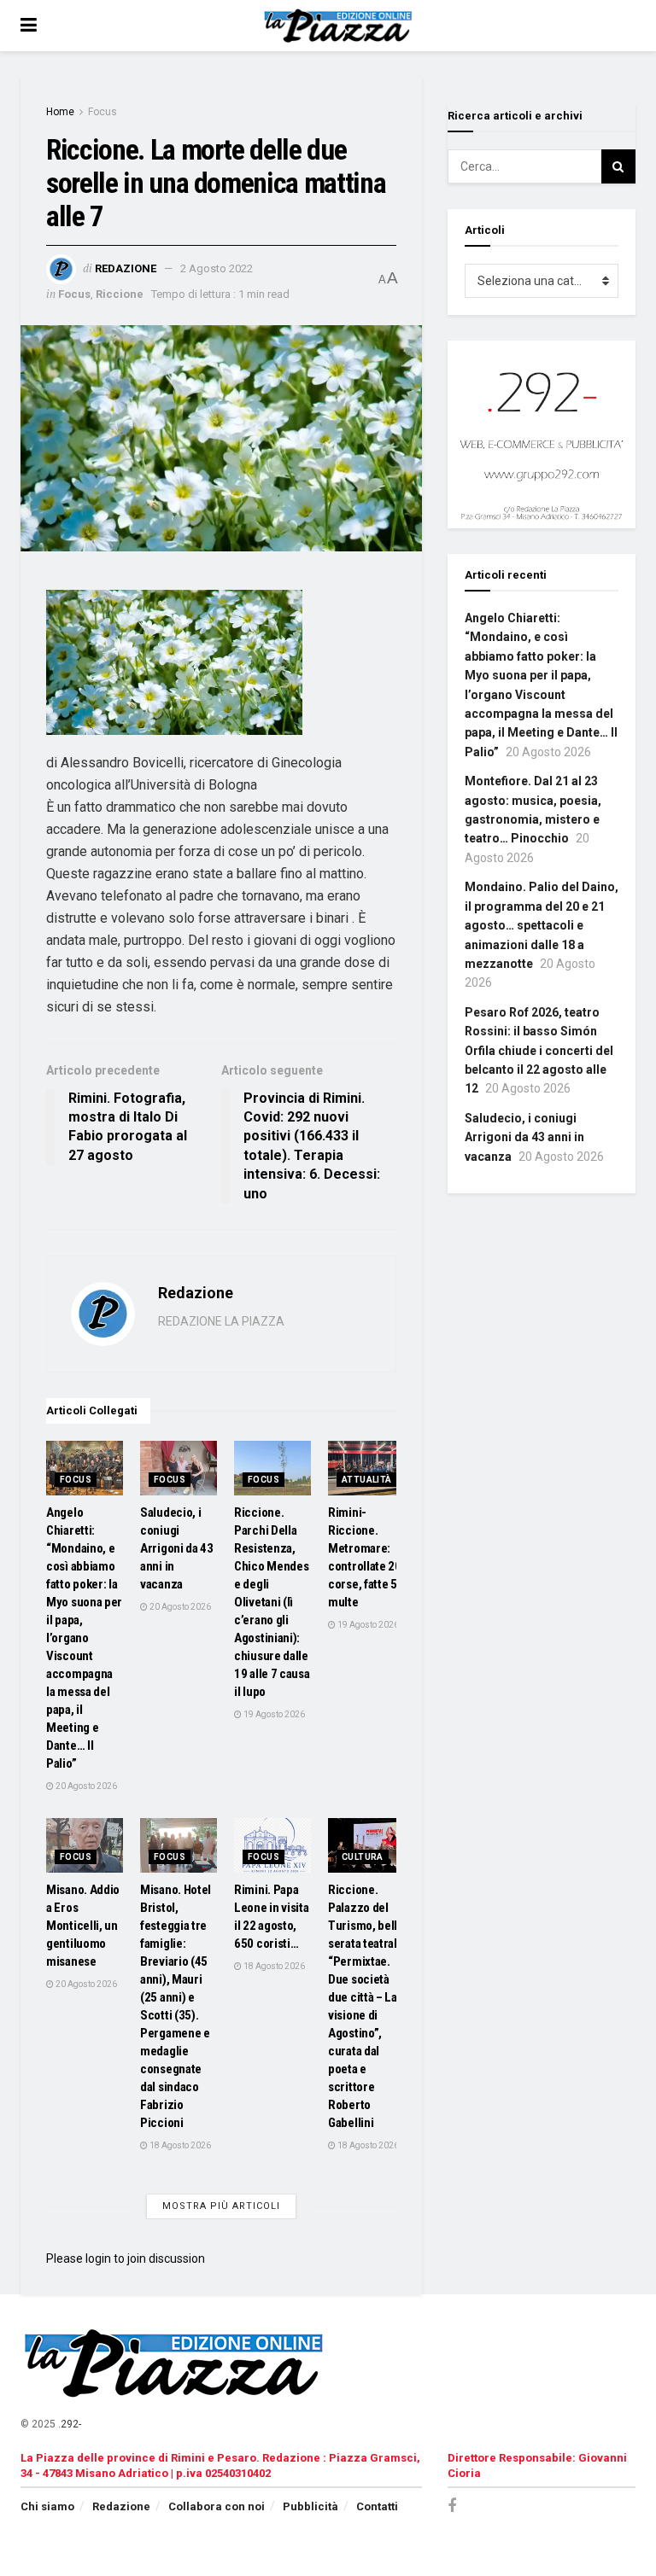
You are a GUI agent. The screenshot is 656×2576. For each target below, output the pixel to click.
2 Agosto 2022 (217, 268)
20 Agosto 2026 (85, 1786)
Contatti (377, 2506)
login (98, 2258)
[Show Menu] (29, 26)
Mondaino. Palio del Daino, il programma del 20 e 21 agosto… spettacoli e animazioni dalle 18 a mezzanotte (542, 925)
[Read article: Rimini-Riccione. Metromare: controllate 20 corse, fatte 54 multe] (366, 1468)
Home (60, 112)
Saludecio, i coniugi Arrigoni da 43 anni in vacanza (177, 1548)
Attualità (367, 1480)
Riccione (120, 294)
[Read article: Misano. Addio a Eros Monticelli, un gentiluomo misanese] (85, 1845)
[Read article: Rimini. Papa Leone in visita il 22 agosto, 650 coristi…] (272, 1845)
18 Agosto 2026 (179, 2145)
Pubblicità (310, 2506)
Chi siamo (47, 2506)
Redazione (126, 268)
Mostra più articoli (221, 2206)
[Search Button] (618, 166)
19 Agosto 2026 (273, 1714)
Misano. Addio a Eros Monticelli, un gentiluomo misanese (83, 1926)
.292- (70, 2424)
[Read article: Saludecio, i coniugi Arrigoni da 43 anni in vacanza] (179, 1468)
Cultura (363, 1857)
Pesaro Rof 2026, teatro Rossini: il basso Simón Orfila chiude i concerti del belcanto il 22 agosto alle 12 (539, 1051)
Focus (102, 112)
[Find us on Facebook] (452, 2506)
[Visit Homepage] (340, 26)
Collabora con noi (217, 2506)
